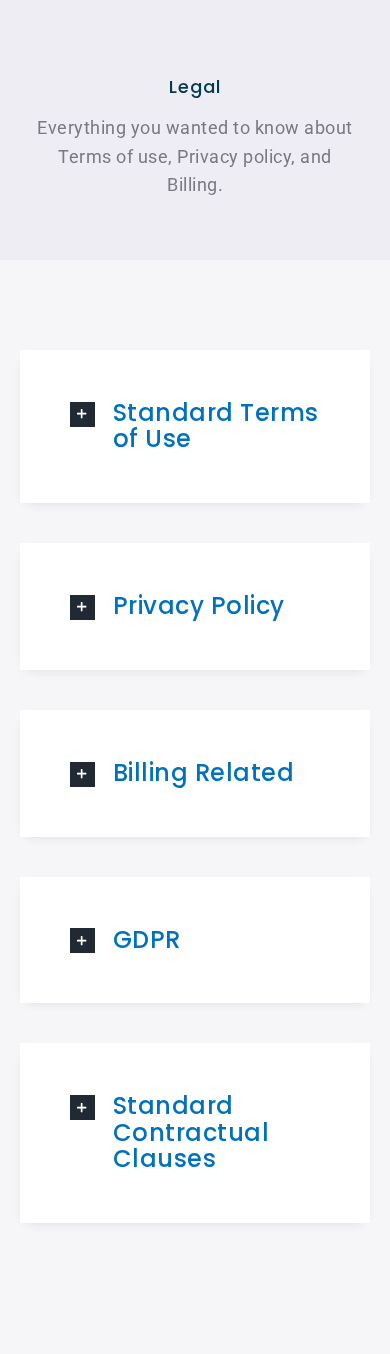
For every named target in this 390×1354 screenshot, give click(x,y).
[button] (195, 426)
